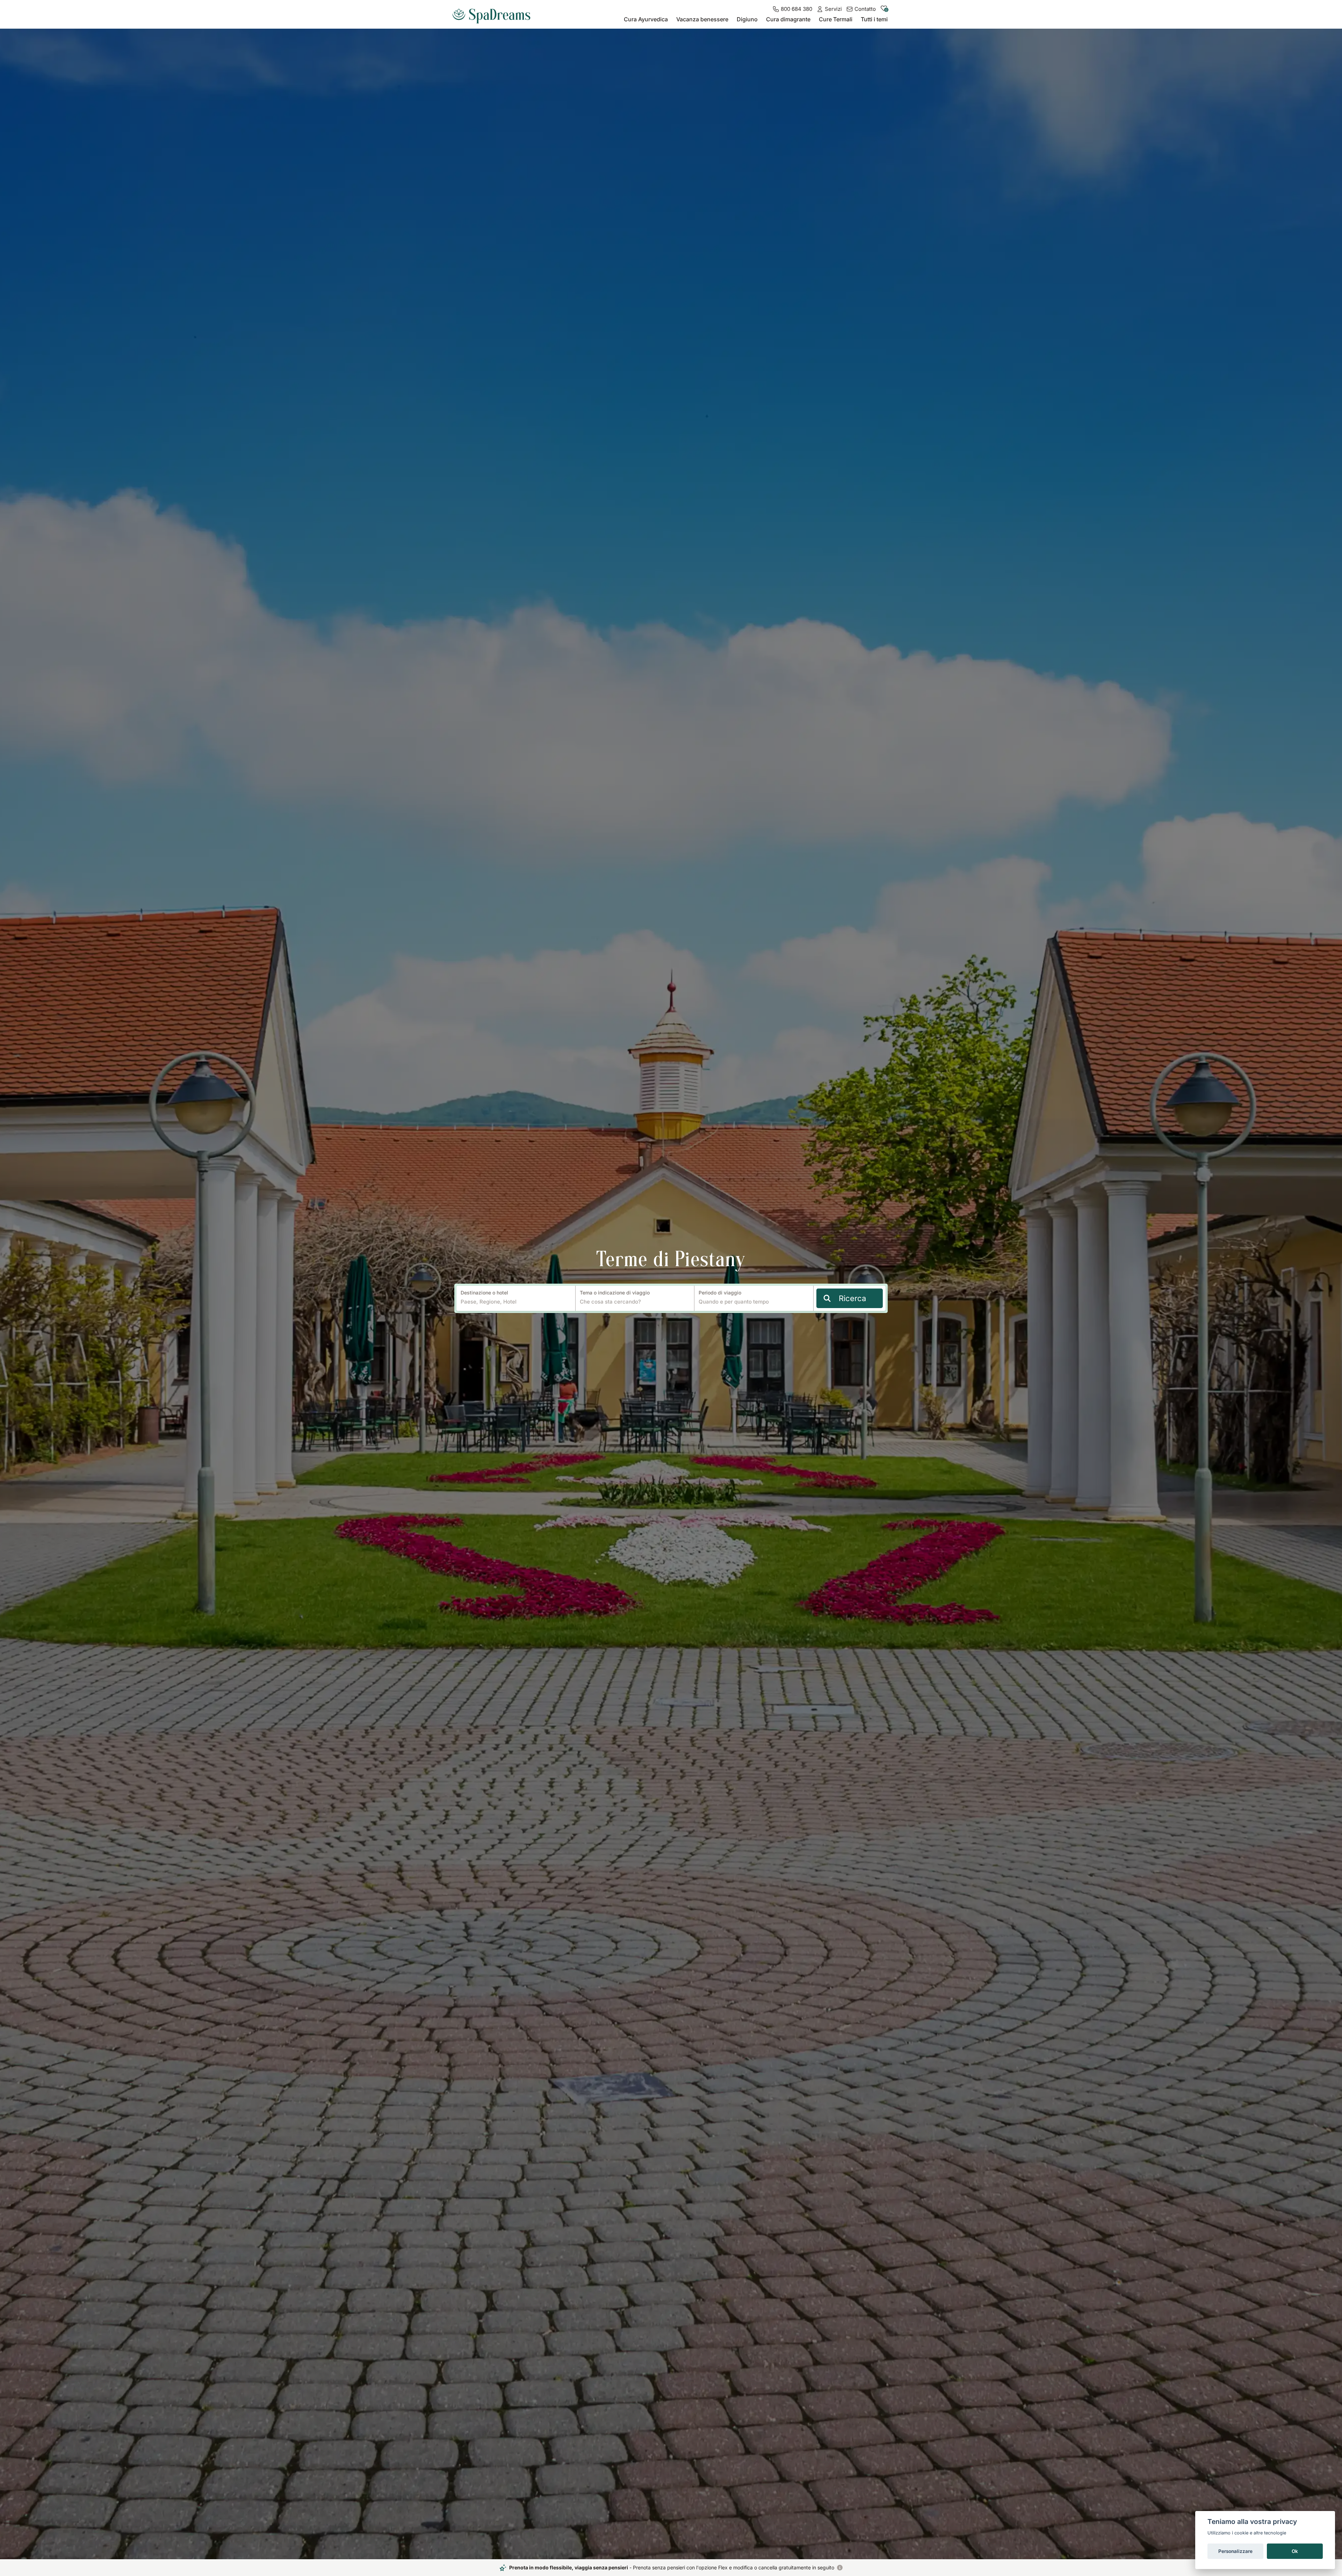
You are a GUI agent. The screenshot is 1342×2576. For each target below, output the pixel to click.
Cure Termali (836, 19)
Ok (1295, 2551)
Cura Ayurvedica (646, 19)
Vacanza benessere (702, 19)
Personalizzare (1235, 2551)
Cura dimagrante (788, 19)
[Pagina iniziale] (494, 13)
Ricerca (852, 1298)
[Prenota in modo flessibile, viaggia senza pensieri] (840, 2568)
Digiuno (747, 19)
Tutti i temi (874, 19)
